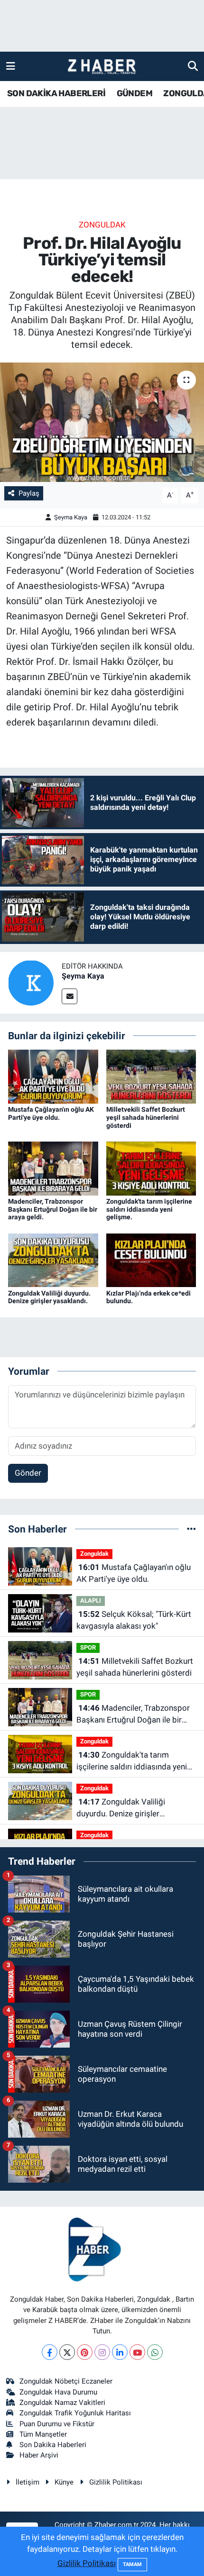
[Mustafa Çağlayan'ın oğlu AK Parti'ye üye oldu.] (53, 1076)
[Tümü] (191, 1529)
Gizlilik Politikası (116, 2482)
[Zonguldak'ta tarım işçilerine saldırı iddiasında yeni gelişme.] (151, 1168)
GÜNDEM (134, 93)
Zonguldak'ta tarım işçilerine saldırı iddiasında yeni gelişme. (149, 1209)
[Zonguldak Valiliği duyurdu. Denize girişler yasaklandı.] (53, 1260)
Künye (64, 2482)
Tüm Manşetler (43, 2434)
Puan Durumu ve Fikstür (57, 2424)
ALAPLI (91, 1601)
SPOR (88, 1647)
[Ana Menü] (11, 66)
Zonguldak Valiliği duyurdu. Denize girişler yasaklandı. (49, 1297)
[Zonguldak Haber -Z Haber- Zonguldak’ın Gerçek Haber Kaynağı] (102, 67)
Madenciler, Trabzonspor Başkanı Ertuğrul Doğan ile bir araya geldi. (53, 1209)
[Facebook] (50, 2352)
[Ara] (193, 66)
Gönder (28, 1473)
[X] (67, 2352)
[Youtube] (137, 2352)
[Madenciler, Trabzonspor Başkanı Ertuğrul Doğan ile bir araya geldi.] (53, 1168)
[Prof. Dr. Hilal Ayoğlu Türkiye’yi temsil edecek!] (102, 422)
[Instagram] (102, 2352)
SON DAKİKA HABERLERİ (56, 93)
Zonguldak (102, 225)
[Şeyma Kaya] (31, 982)
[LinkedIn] (120, 2352)
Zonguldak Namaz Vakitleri (62, 2403)
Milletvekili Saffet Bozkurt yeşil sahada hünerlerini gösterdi (146, 1117)
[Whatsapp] (155, 2352)
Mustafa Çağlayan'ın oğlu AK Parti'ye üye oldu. (51, 1113)
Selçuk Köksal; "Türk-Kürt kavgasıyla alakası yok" (134, 1620)
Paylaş (29, 493)
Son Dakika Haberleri (53, 2445)
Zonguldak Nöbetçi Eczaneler (66, 2381)
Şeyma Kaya (71, 517)
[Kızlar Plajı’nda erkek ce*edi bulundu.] (151, 1260)
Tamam (132, 2564)
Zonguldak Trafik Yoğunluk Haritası (75, 2413)
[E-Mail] (70, 996)
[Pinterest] (85, 2352)
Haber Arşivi (39, 2455)
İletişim (28, 2482)
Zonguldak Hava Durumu (58, 2392)
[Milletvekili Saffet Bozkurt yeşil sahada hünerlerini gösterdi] (151, 1076)
